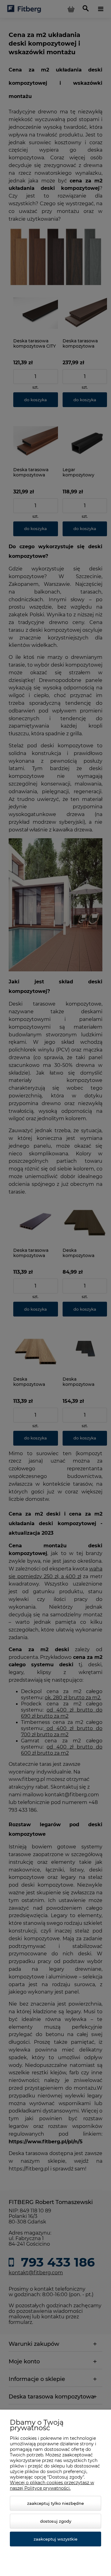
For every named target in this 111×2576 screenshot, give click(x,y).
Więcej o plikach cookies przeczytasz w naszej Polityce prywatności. (52, 2485)
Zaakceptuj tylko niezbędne (55, 2503)
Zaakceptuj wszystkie (55, 2539)
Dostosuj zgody (56, 2521)
